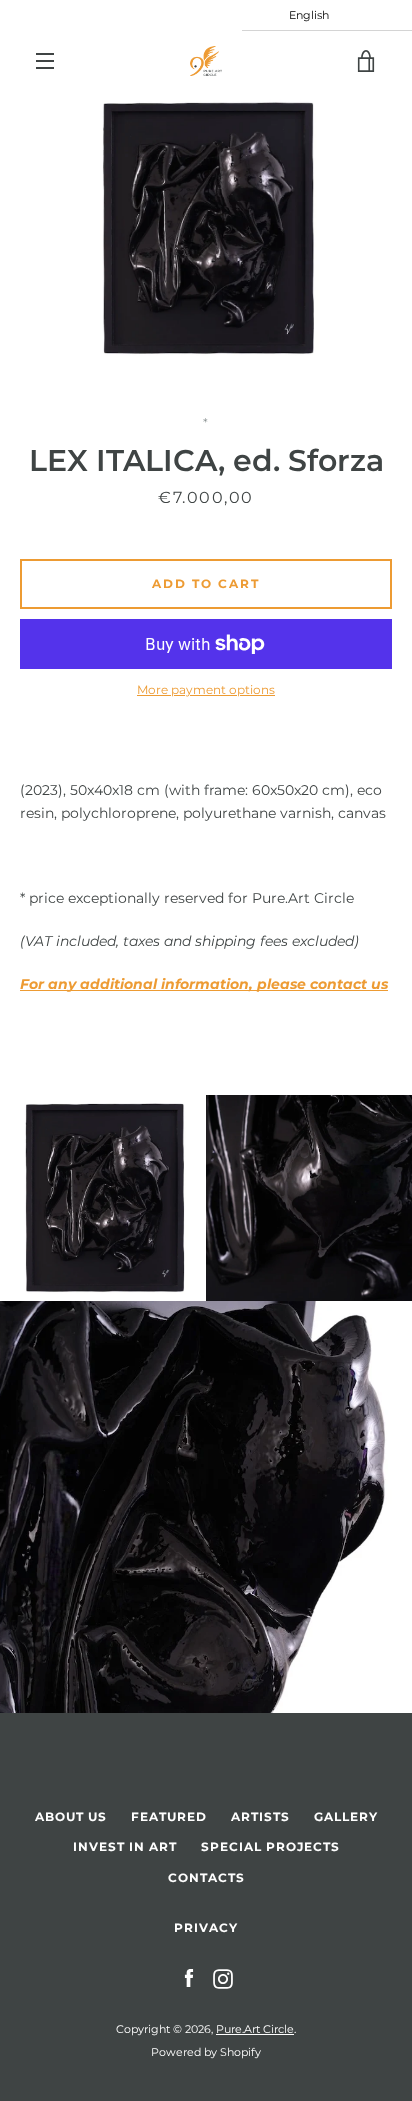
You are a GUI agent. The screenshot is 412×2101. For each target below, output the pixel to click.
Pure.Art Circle (255, 2029)
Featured (169, 1816)
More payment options (206, 689)
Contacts (206, 1877)
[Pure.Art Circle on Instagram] (223, 1978)
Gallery (346, 1816)
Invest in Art (125, 1846)
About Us (71, 1816)
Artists (260, 1816)
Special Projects (270, 1846)
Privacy (206, 1927)
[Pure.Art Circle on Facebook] (189, 1978)
